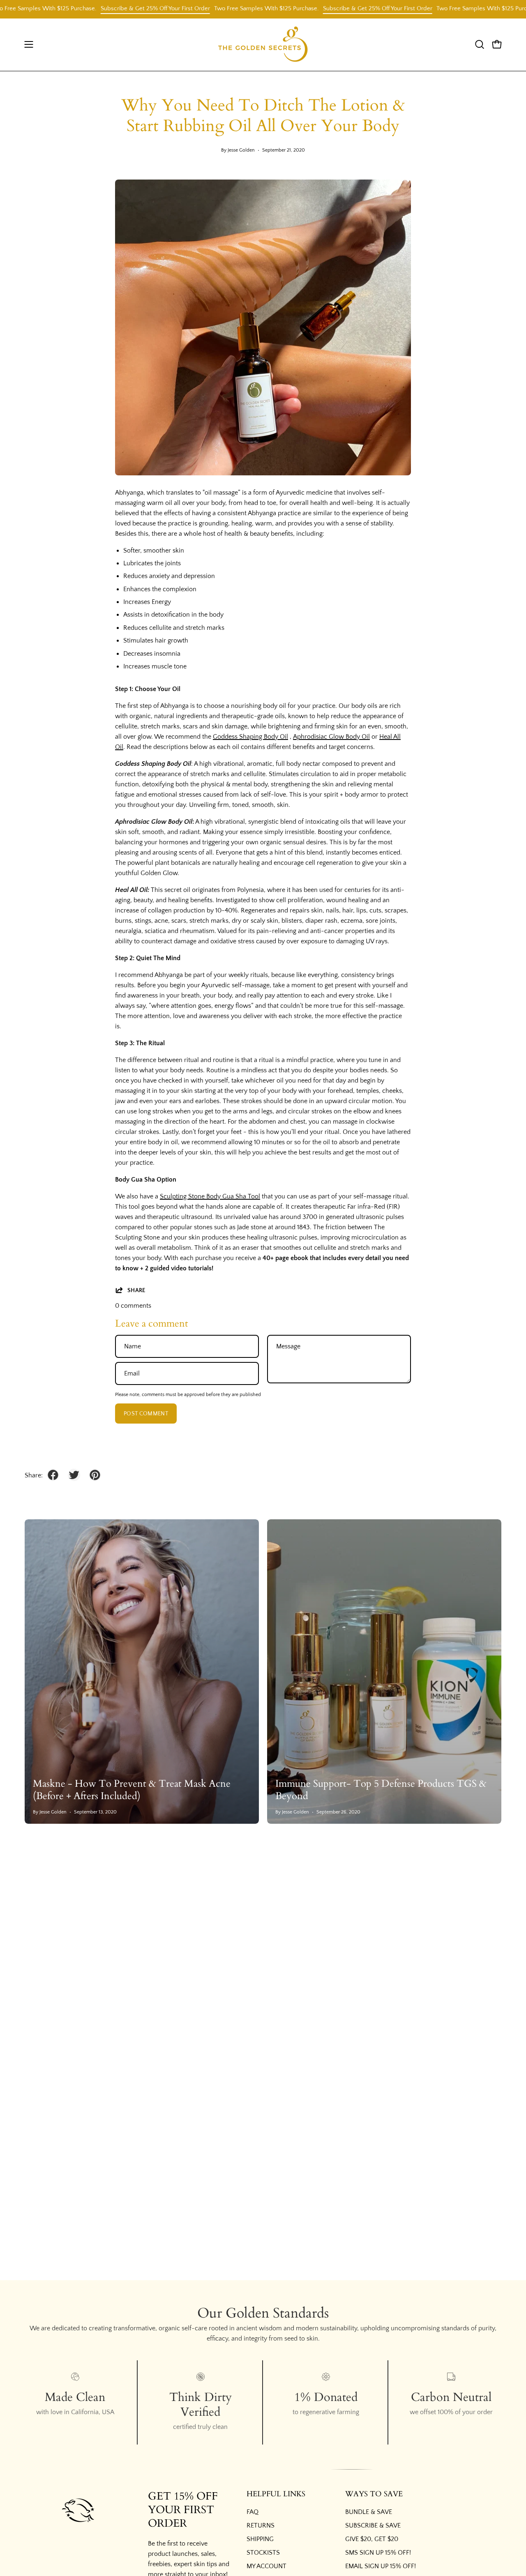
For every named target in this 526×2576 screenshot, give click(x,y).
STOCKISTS (263, 2553)
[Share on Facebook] (53, 1475)
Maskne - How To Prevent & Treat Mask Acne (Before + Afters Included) (132, 1790)
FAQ (253, 2512)
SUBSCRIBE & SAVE (373, 2525)
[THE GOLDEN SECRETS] (263, 45)
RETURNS (261, 2525)
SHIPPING (260, 2539)
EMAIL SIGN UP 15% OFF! (381, 2566)
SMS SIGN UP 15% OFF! (378, 2553)
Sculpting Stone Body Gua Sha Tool (210, 1196)
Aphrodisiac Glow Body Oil (331, 737)
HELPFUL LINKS (276, 2494)
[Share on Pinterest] (95, 1475)
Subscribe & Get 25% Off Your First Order (116, 8)
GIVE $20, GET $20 (372, 2539)
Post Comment (146, 1414)
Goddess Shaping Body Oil (250, 737)
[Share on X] (74, 1475)
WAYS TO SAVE (374, 2494)
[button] (480, 44)
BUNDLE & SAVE (369, 2512)
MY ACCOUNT (266, 2566)
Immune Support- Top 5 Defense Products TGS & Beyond (381, 1790)
